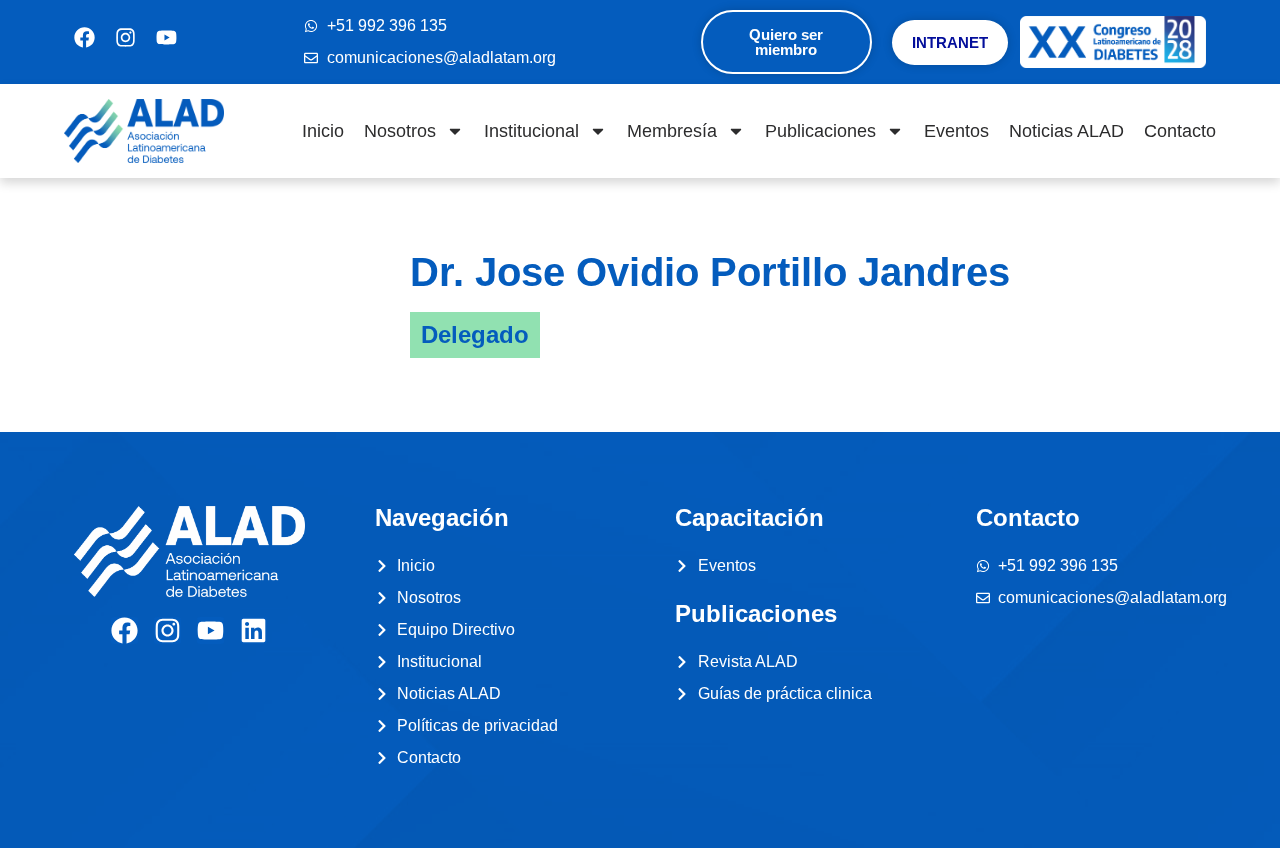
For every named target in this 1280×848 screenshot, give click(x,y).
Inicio (323, 131)
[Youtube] (210, 630)
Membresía (672, 131)
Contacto (1180, 131)
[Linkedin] (253, 630)
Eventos (956, 131)
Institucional (531, 131)
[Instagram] (167, 630)
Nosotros (400, 131)
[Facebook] (124, 630)
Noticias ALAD (1066, 131)
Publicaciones (820, 131)
